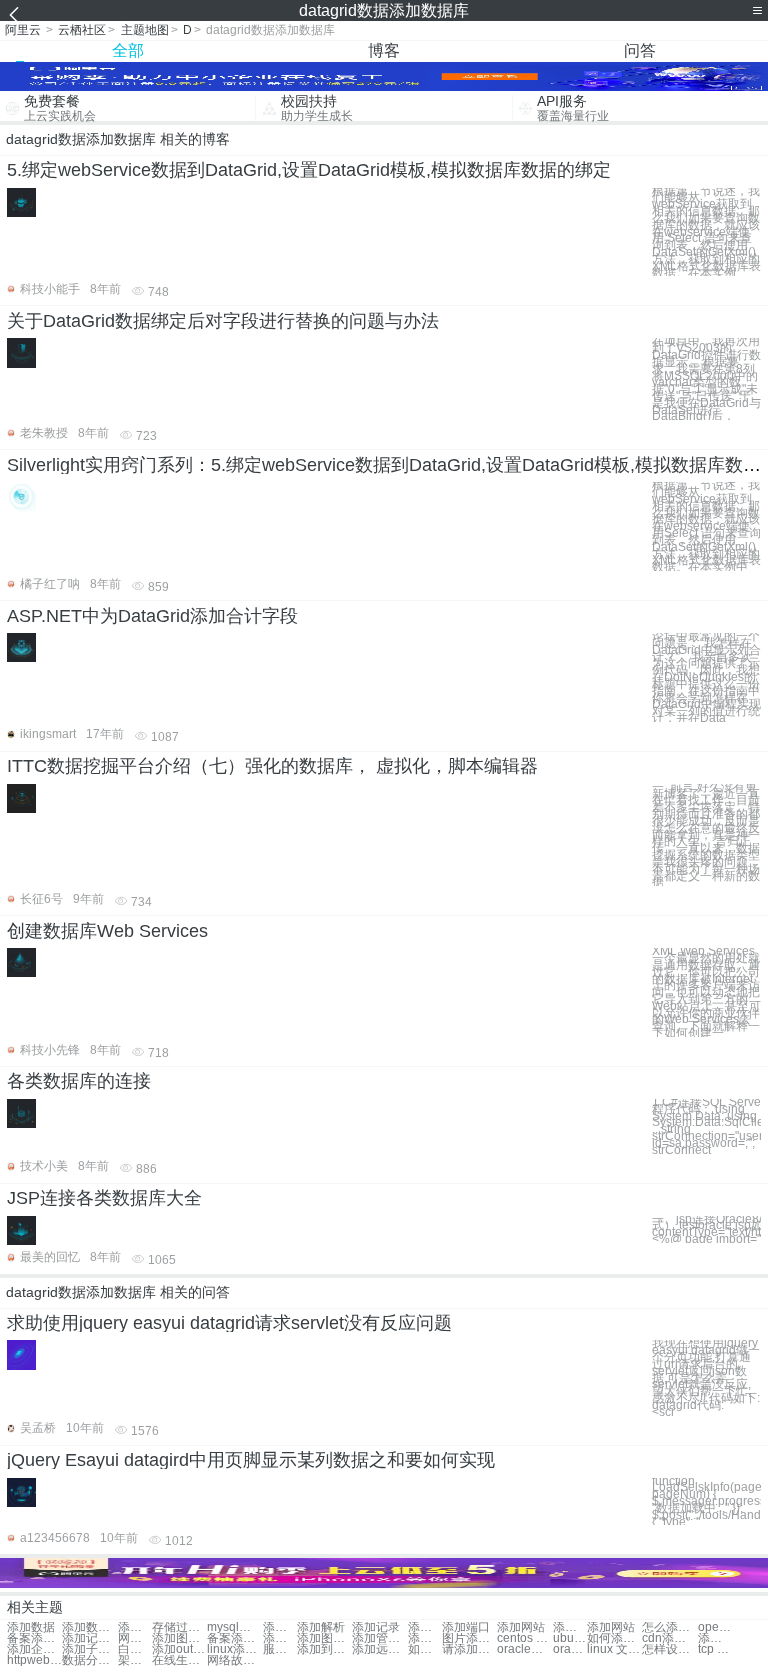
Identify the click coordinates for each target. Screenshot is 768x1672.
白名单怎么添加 (135, 1649)
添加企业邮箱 (34, 1649)
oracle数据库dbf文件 (524, 1649)
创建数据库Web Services (107, 931)
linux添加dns (234, 1649)
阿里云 (23, 30)
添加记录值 (89, 1638)
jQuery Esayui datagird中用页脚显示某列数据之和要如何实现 (251, 1460)
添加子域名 (89, 1649)
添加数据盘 (135, 1627)
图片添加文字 (469, 1638)
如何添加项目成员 (614, 1638)
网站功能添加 (135, 1638)
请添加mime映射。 (469, 1649)
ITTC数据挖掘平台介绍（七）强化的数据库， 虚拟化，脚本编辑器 (272, 766)
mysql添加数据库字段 (234, 1627)
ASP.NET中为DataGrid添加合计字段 (152, 616)
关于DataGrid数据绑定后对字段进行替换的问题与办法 (223, 321)
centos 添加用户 (524, 1638)
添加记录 (376, 1627)
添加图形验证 (179, 1638)
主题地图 (145, 30)
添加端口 (466, 1627)
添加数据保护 (89, 1627)
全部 (128, 50)
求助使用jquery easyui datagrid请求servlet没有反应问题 (229, 1323)
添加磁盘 (280, 1627)
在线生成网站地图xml (179, 1660)
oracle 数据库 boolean (570, 1649)
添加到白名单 (324, 1649)
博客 (384, 50)
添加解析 (321, 1627)
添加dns (280, 1638)
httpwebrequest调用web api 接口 (34, 1660)
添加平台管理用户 (715, 1638)
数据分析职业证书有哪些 (89, 1660)
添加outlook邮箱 (179, 1649)
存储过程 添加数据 (179, 1627)
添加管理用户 (379, 1638)
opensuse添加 (715, 1627)
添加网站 (521, 1627)
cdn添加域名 (669, 1638)
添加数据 (31, 1627)
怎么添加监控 (669, 1627)
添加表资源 (425, 1638)
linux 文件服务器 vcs (614, 1649)
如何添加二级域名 (425, 1649)
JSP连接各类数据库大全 (104, 1198)
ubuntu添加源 (570, 1638)
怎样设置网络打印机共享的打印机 (669, 1649)
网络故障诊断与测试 (234, 1660)
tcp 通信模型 (715, 1649)
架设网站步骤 (135, 1660)
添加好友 (425, 1627)
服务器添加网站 (280, 1649)
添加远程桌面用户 (379, 1649)
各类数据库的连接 (79, 1081)
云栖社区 (82, 30)
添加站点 (570, 1627)
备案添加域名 (34, 1638)
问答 (640, 50)
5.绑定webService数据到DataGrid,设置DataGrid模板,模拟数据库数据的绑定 (309, 170)
